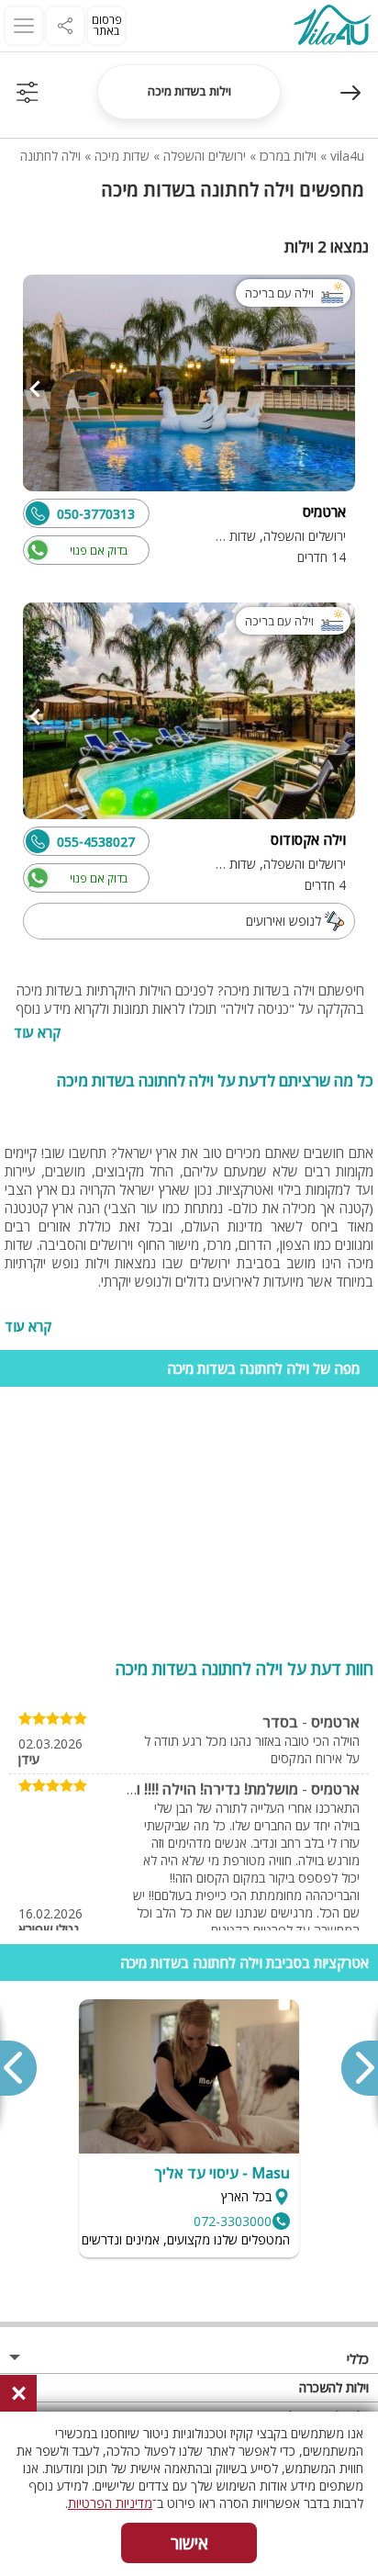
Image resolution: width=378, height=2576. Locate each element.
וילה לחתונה (50, 156)
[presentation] (359, 2068)
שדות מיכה (122, 156)
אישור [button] (189, 2543)
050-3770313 (96, 514)
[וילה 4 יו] (332, 27)
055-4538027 (96, 842)
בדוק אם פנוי (99, 551)
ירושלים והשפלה (205, 156)
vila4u (347, 156)
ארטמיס (335, 1722)
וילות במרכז (288, 156)
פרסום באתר (107, 25)
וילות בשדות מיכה (189, 91)
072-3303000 (233, 2221)
